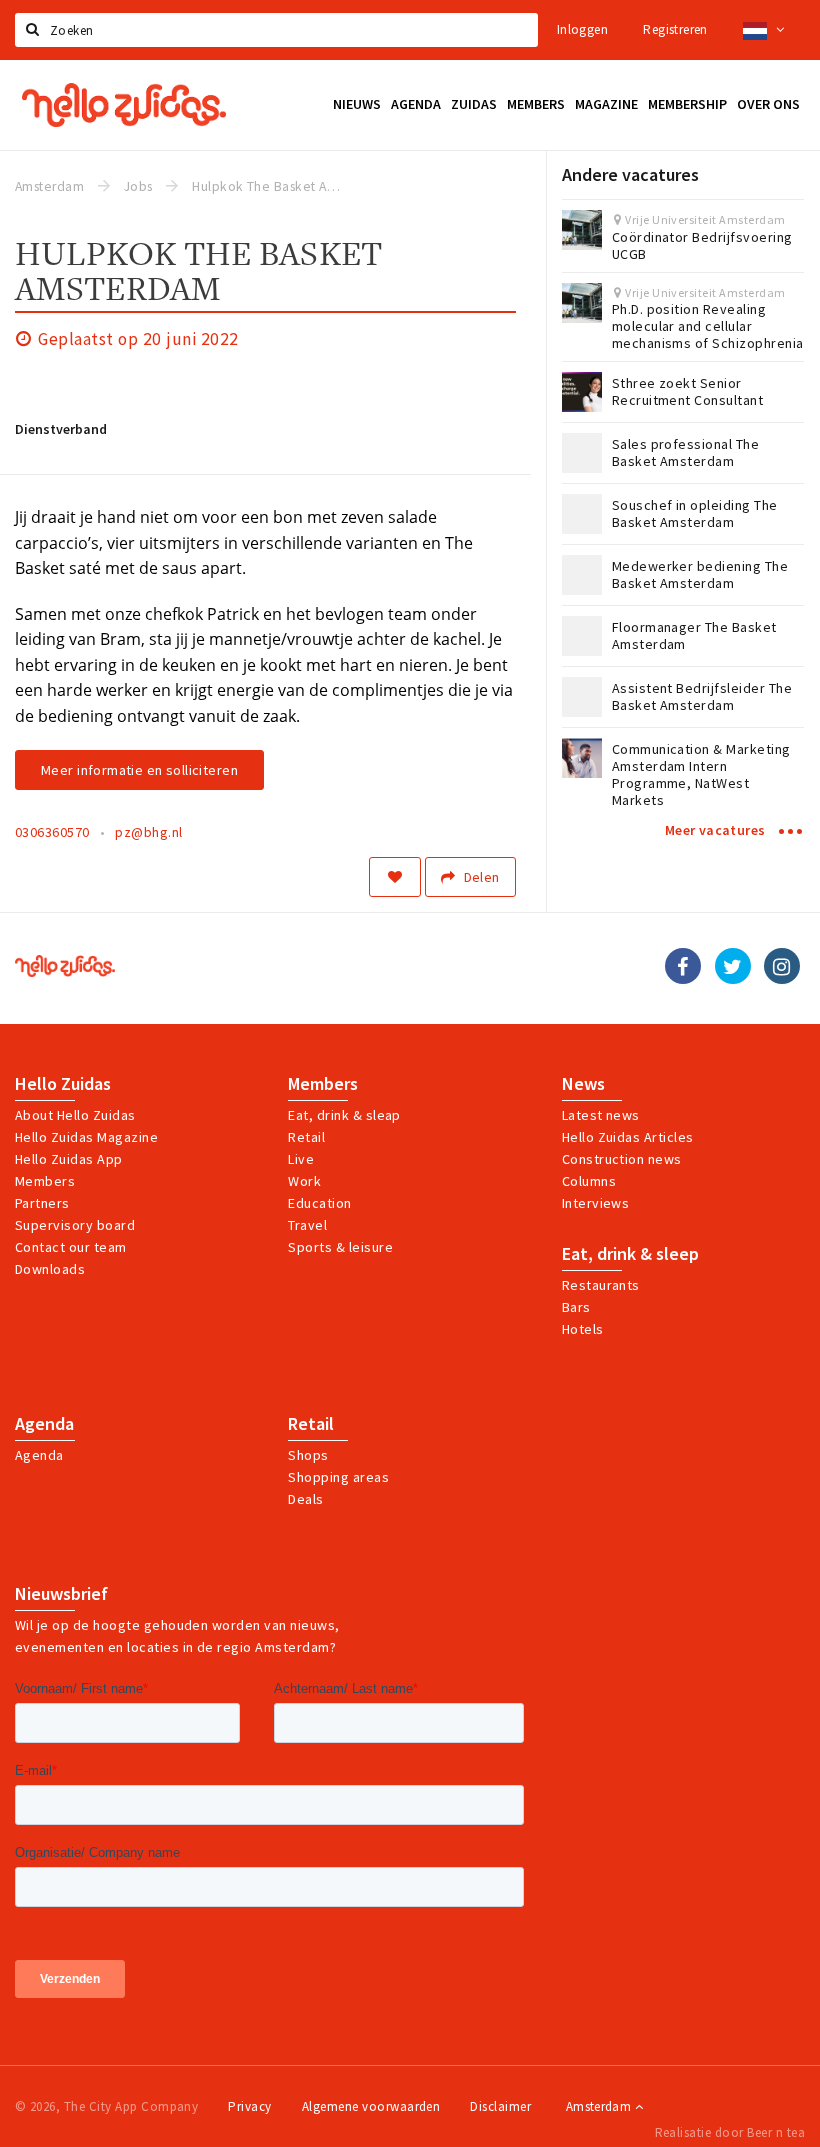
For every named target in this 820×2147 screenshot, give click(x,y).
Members (45, 1181)
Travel (307, 1225)
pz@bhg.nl (148, 832)
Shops (308, 1455)
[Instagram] (782, 966)
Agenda (44, 1424)
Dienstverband (61, 429)
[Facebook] (683, 966)
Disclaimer (500, 2106)
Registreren (675, 29)
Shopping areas (338, 1477)
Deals (305, 1499)
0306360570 (52, 832)
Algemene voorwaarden (371, 2106)
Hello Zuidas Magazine (86, 1137)
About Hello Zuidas (75, 1115)
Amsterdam (600, 2106)
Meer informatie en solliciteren (139, 770)
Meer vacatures (717, 830)
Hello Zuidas (63, 1084)
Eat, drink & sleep (630, 1254)
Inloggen (582, 29)
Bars (576, 1307)
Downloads (50, 1269)
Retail (306, 1137)
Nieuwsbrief (61, 1594)
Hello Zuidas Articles (628, 1137)
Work (304, 1181)
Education (319, 1203)
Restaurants (601, 1285)
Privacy (249, 2106)
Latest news (601, 1115)
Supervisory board (75, 1225)
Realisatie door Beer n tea (730, 2132)
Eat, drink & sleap (344, 1115)
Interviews (596, 1203)
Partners (42, 1203)
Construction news (622, 1159)
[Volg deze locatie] (395, 877)
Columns (589, 1181)
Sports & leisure (340, 1247)
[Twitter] (733, 966)
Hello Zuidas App (69, 1159)
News (583, 1084)
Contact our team (71, 1247)
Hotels (583, 1329)
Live (301, 1159)
